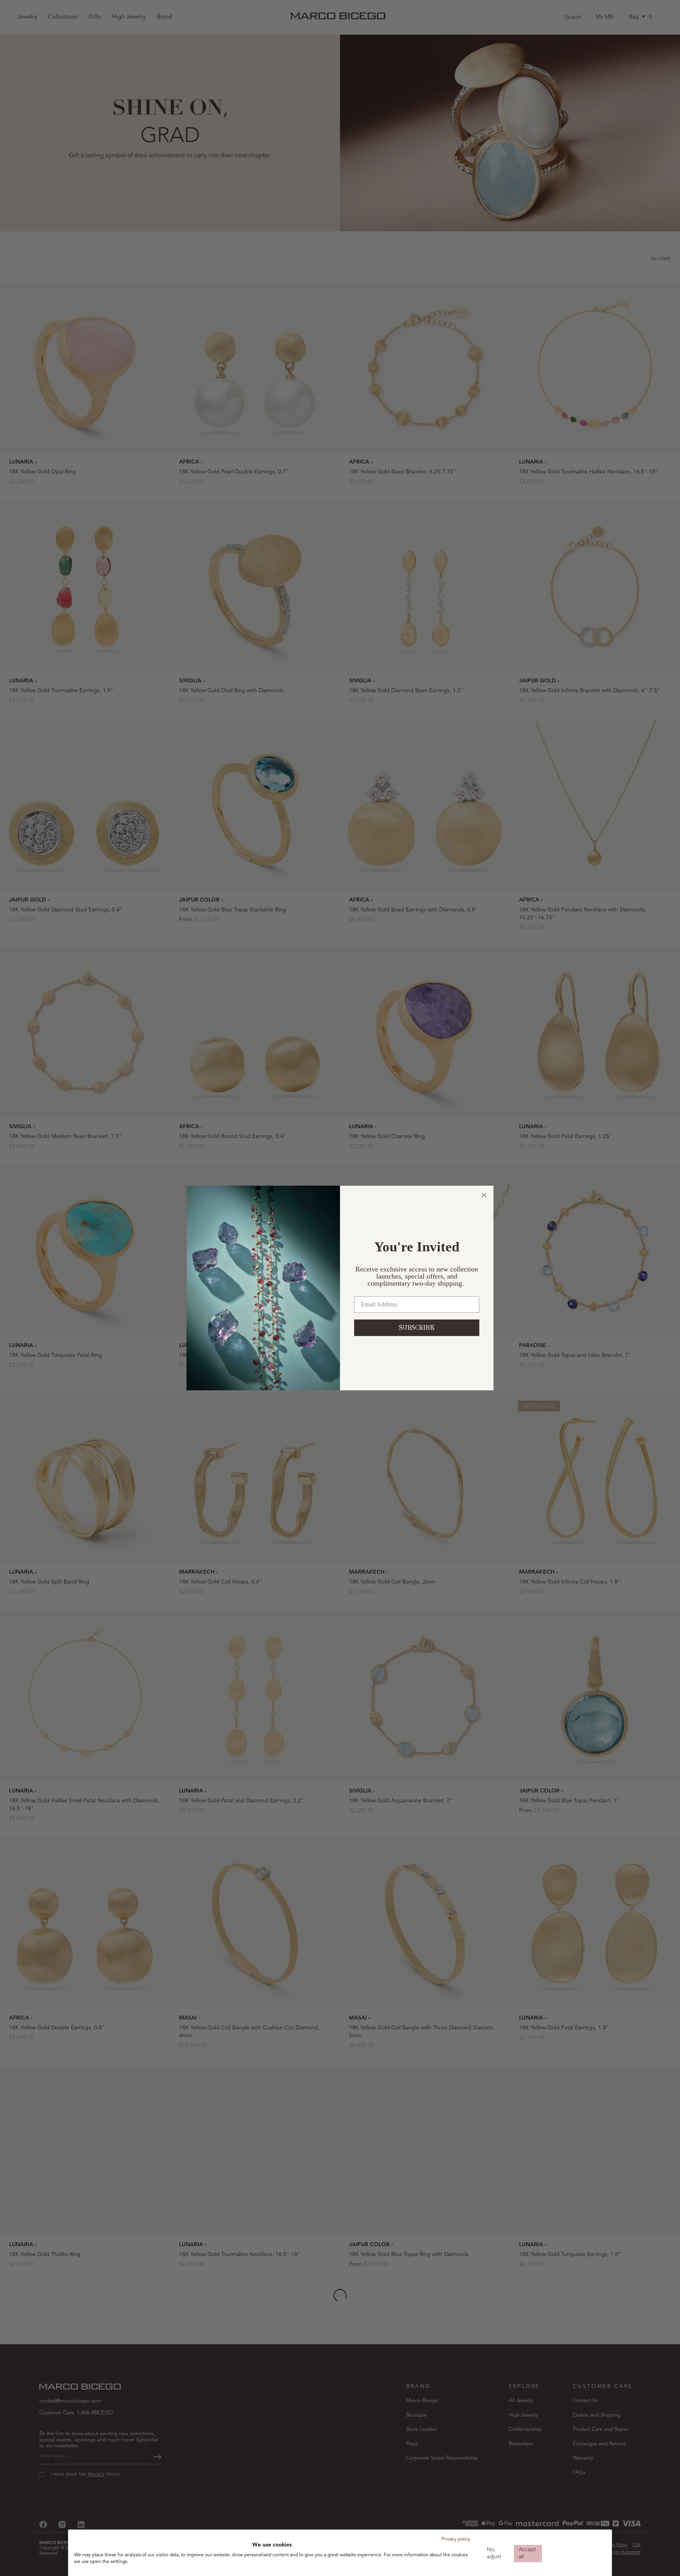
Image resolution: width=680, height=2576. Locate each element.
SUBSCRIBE (417, 1328)
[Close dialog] (484, 1195)
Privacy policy (456, 2539)
